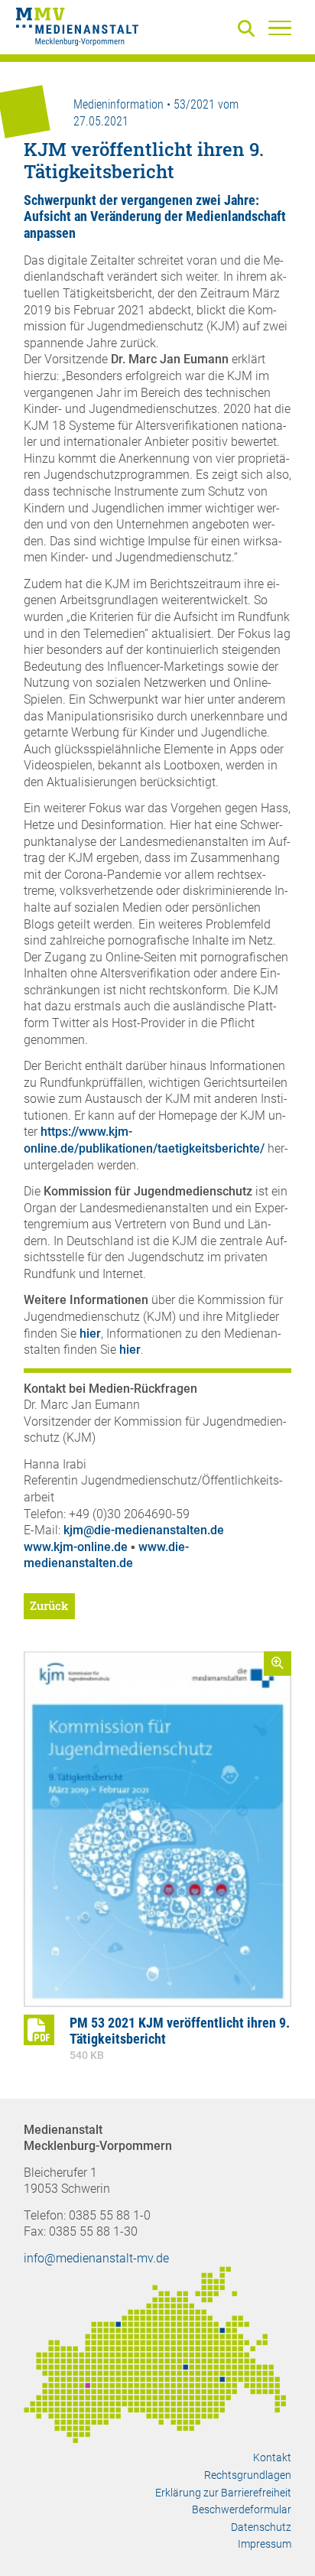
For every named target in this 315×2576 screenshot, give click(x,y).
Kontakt (272, 2457)
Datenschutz (261, 2527)
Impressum (265, 2544)
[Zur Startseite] (77, 29)
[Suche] (249, 29)
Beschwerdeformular (242, 2509)
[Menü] (280, 28)
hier (90, 1334)
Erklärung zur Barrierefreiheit (223, 2493)
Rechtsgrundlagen (248, 2475)
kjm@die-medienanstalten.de (144, 1530)
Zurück (49, 1605)
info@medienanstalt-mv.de (96, 2258)
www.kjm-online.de (76, 1547)
